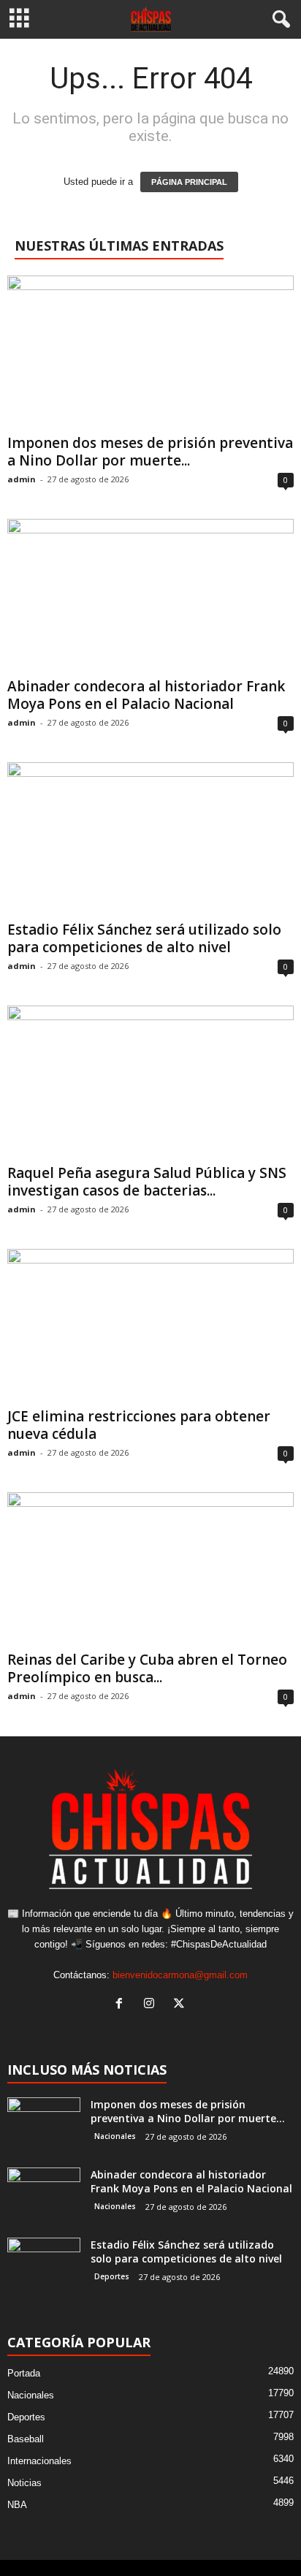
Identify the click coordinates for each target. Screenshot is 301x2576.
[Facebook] (122, 2005)
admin (22, 479)
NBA (17, 2505)
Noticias (24, 2483)
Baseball (26, 2439)
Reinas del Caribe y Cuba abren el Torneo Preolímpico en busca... (147, 1668)
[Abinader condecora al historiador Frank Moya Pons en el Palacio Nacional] (150, 595)
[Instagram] (152, 2005)
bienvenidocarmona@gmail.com (180, 1975)
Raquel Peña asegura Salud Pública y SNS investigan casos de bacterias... (147, 1182)
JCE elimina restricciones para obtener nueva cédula (139, 1425)
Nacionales (115, 2136)
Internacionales (39, 2461)
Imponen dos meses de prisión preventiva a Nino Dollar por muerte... (150, 452)
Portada (24, 2373)
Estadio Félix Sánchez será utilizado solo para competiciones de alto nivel (144, 938)
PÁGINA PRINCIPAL (189, 182)
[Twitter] (181, 2005)
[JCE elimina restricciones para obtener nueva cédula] (150, 1325)
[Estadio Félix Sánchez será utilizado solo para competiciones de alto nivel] (150, 839)
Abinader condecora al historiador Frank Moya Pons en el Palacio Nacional (146, 695)
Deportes (112, 2276)
